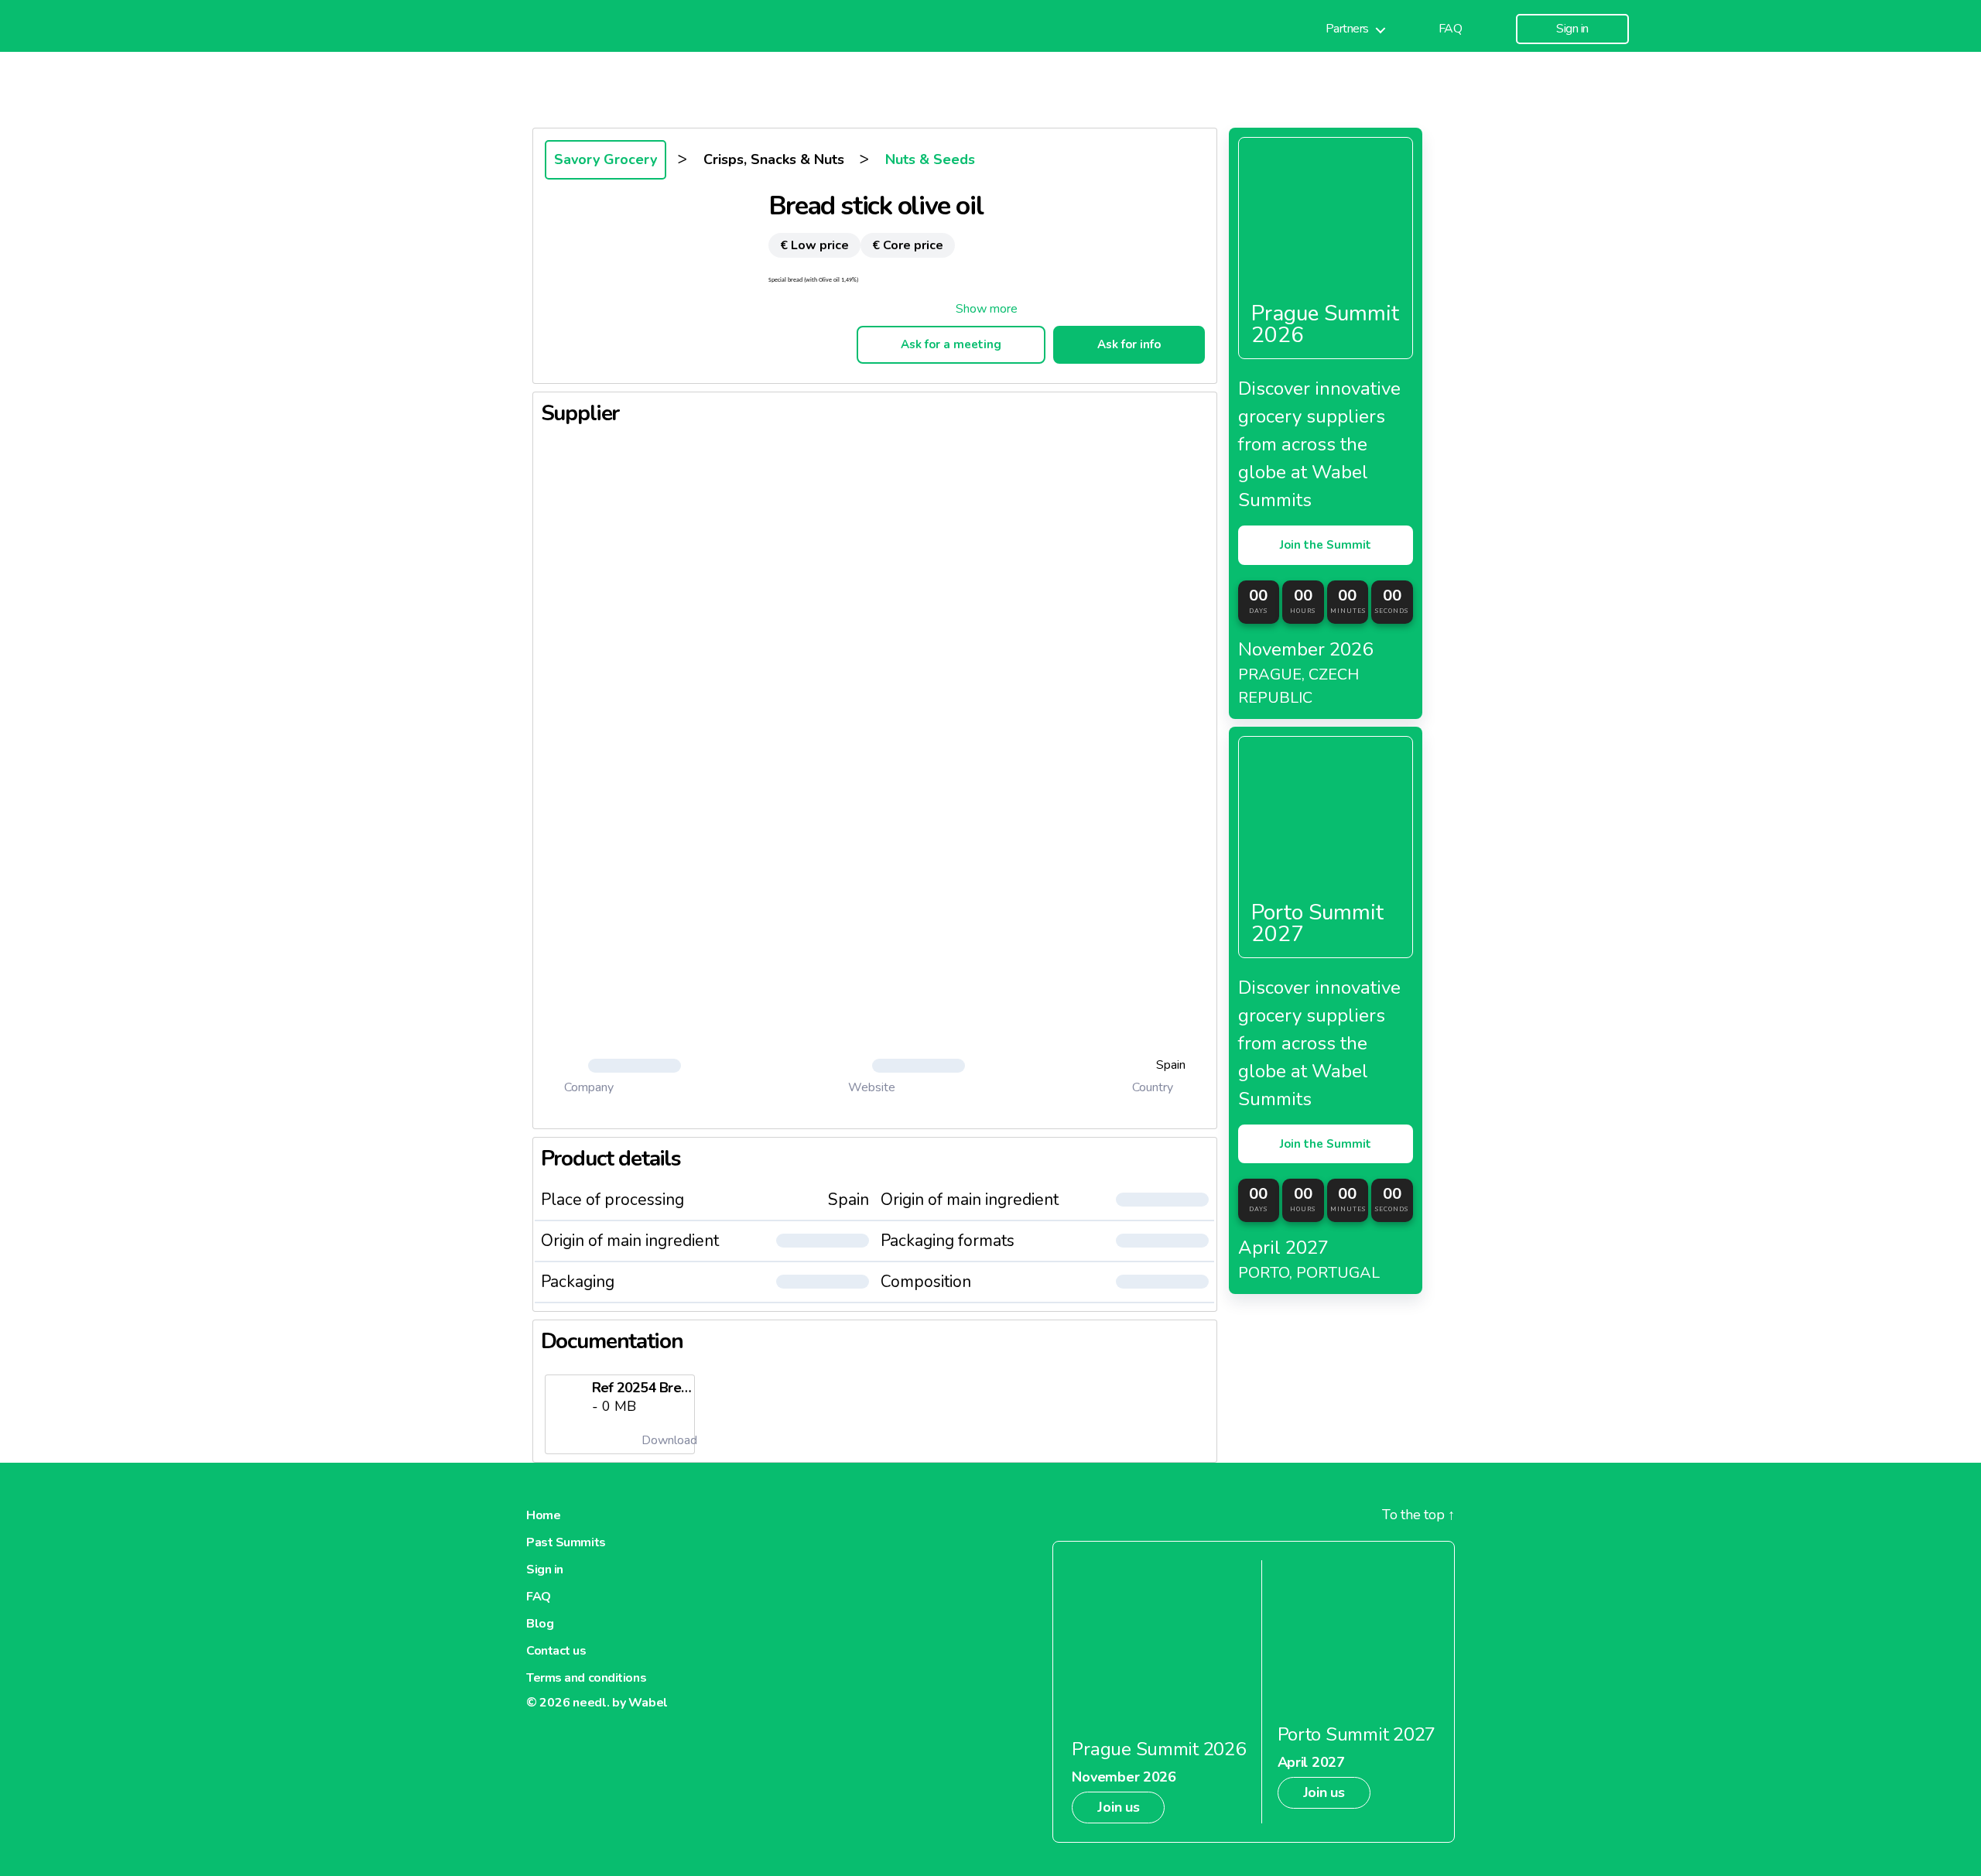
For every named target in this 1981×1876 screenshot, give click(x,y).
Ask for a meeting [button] (951, 344)
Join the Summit (1326, 545)
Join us (1118, 1807)
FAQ (1451, 29)
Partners (1347, 29)
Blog (540, 1624)
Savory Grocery (606, 159)
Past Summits (566, 1542)
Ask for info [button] (1129, 344)
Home (543, 1515)
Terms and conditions (586, 1678)
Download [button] (668, 1440)
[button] (987, 309)
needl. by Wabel (620, 1703)
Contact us (556, 1651)
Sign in (1572, 29)
